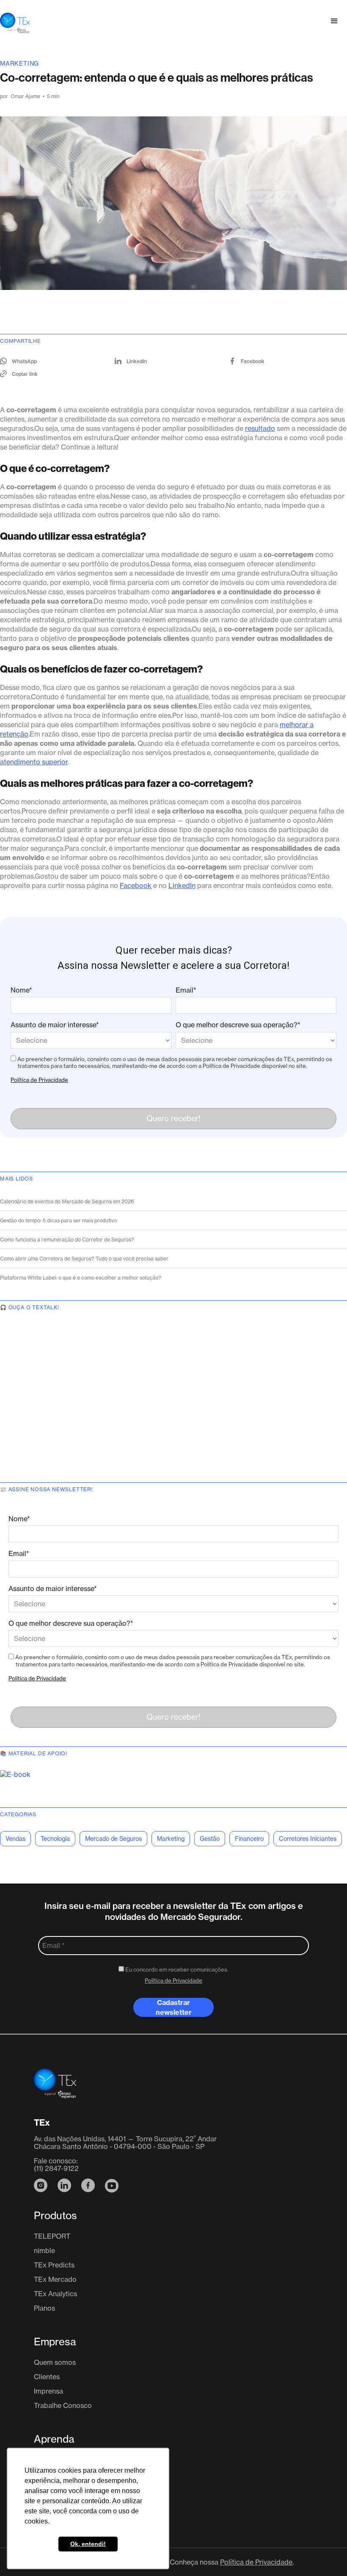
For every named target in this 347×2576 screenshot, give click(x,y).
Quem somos (55, 2362)
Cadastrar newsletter (174, 2007)
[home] (15, 21)
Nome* (21, 990)
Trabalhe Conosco (63, 2405)
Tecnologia (55, 1838)
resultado (260, 428)
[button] (334, 21)
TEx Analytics (55, 2294)
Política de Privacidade (39, 1080)
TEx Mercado (55, 2279)
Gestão (210, 1838)
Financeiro (249, 1838)
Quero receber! (173, 1118)
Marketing (19, 63)
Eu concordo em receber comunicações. (176, 1969)
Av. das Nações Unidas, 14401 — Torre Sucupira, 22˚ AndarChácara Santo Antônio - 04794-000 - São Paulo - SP (125, 2143)
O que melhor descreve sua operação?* (238, 1025)
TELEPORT (52, 2236)
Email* (186, 990)
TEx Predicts (54, 2265)
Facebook (136, 885)
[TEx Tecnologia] (55, 2088)
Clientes (47, 2377)
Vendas (15, 1838)
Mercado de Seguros (113, 1838)
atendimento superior (34, 762)
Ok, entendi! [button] (88, 2544)
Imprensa (48, 2391)
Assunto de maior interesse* (55, 1025)
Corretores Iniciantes (308, 1838)
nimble (44, 2251)
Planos (44, 2308)
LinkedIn (182, 885)
